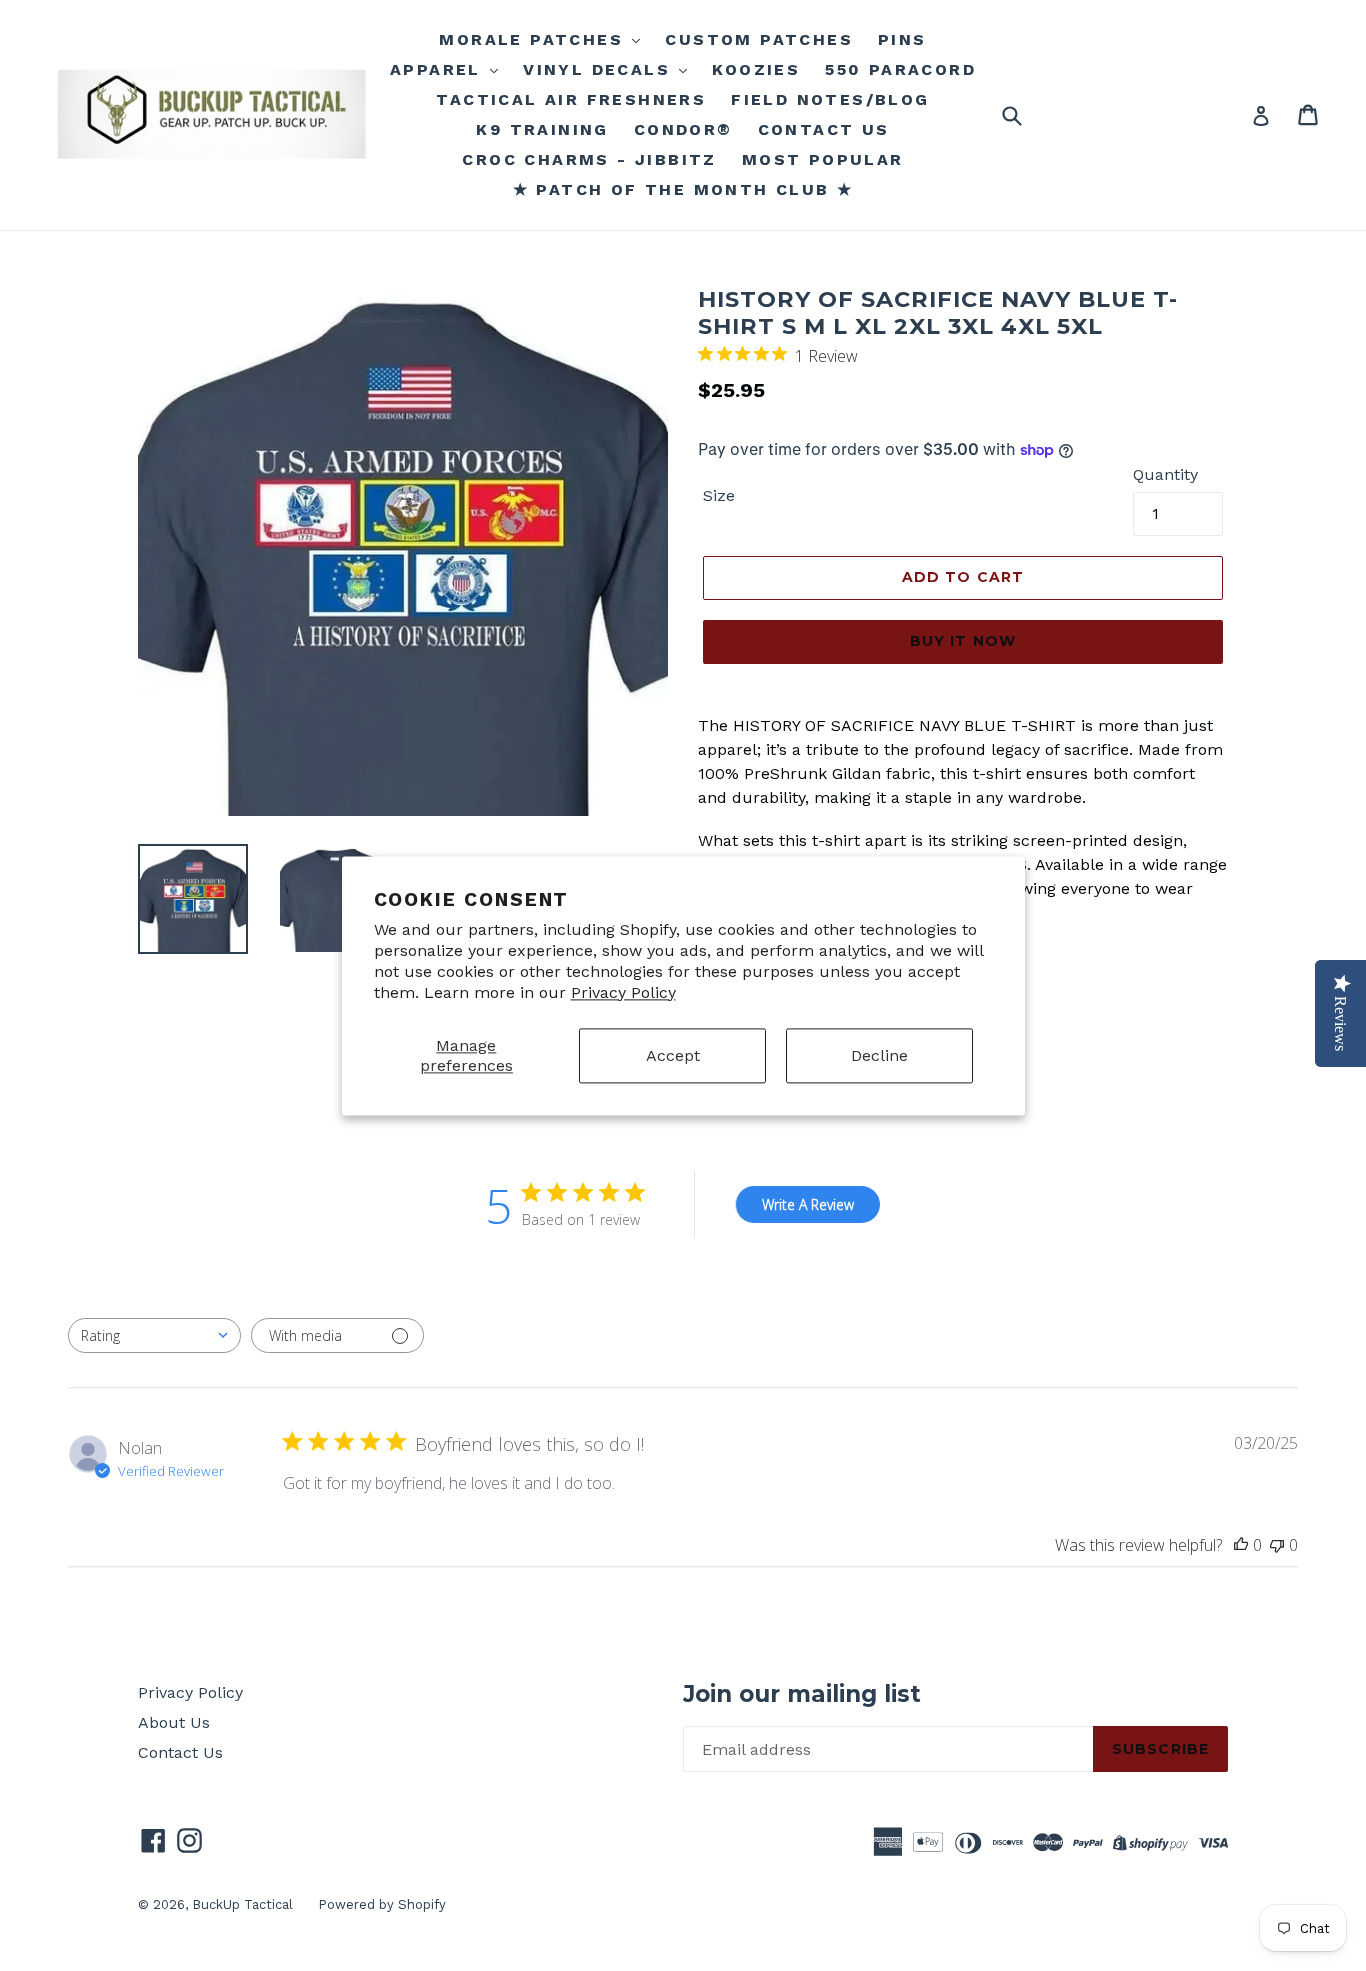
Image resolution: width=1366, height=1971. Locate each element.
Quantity (1165, 474)
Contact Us (180, 1752)
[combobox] (154, 1335)
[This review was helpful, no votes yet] (1241, 1545)
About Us (174, 1722)
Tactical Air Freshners (571, 99)
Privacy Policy (623, 992)
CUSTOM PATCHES (759, 39)
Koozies (756, 69)
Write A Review (808, 1204)
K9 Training (542, 129)
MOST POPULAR (823, 159)
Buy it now (963, 641)
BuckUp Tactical (242, 1904)
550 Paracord (900, 69)
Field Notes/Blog (830, 99)
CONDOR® (683, 129)
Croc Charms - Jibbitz (589, 159)
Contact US (824, 129)
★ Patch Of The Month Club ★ (683, 189)
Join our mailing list (802, 1694)
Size (719, 495)
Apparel (439, 69)
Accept (673, 1055)
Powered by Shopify (382, 1904)
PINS (902, 39)
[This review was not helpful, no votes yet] (1277, 1545)
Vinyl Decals (600, 69)
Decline (879, 1055)
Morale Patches (534, 39)
